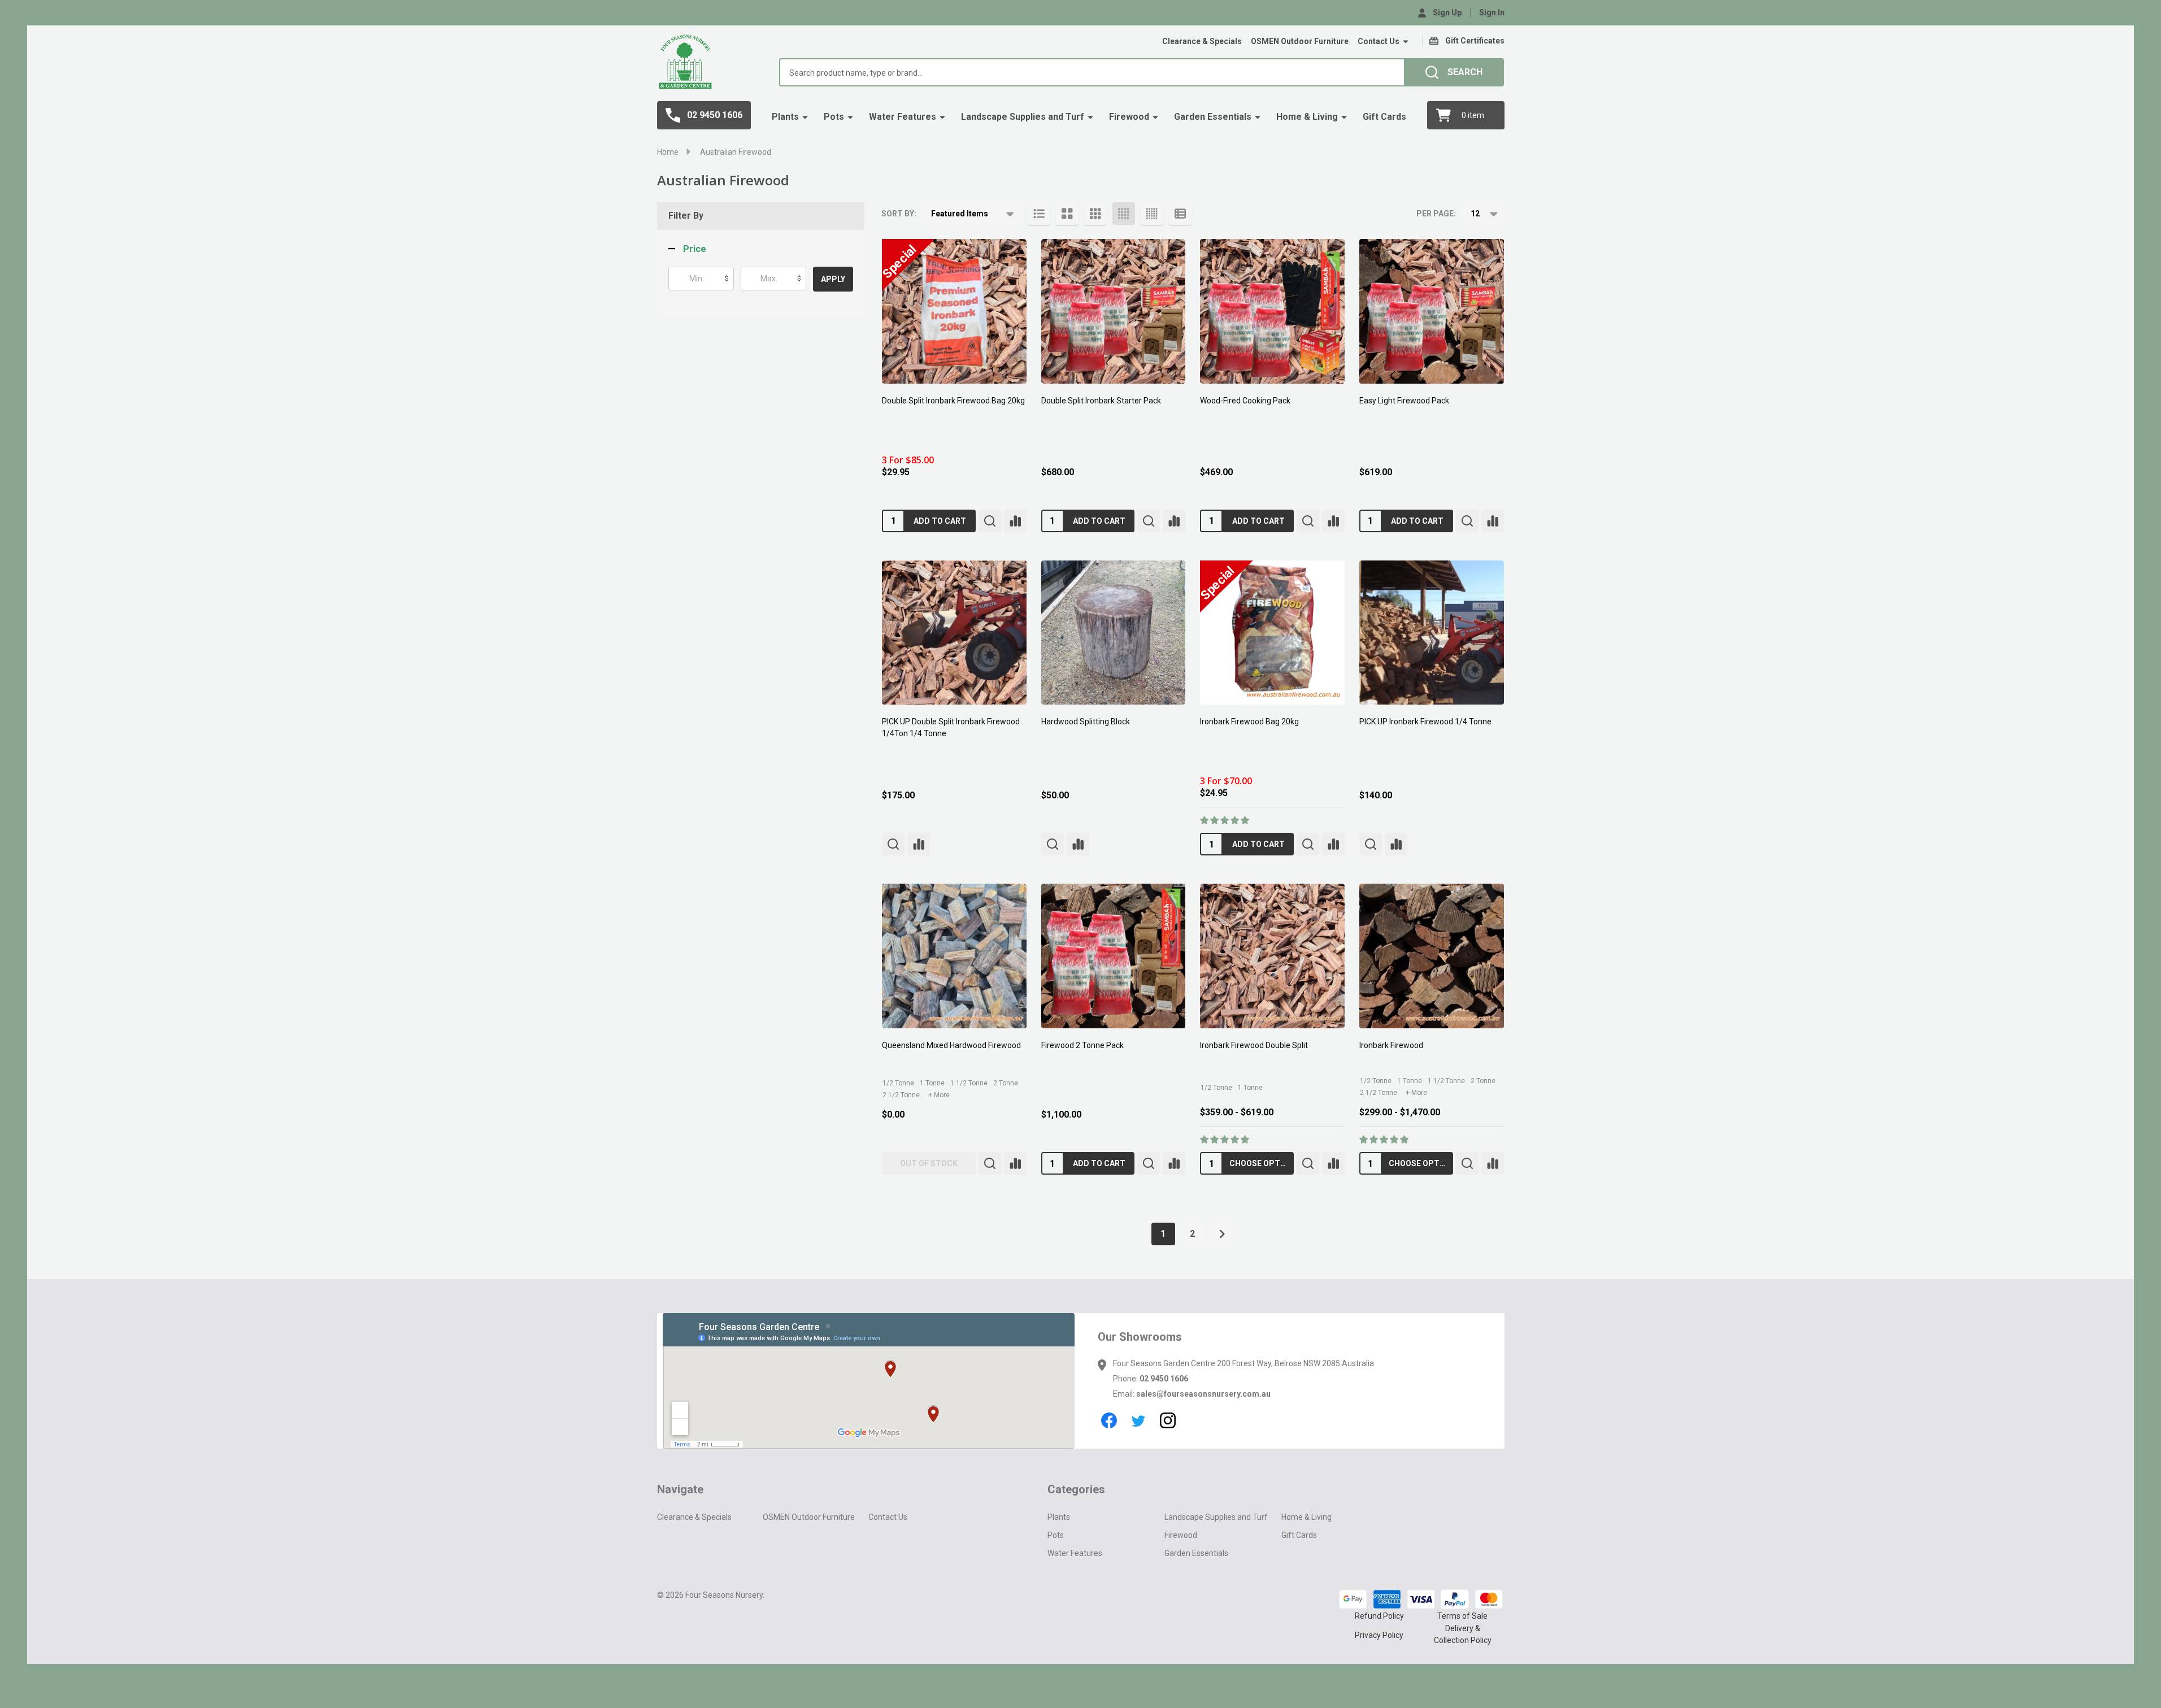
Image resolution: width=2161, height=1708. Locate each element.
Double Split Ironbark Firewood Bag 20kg (953, 401)
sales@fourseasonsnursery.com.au (1203, 1394)
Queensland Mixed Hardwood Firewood (951, 1045)
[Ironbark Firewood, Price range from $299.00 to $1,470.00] (1432, 956)
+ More (939, 1095)
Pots (834, 117)
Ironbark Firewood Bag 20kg (1249, 722)
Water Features (903, 117)
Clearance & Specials (1202, 41)
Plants (785, 117)
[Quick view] (990, 521)
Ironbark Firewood (1391, 1045)
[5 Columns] (1152, 214)
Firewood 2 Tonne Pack (1082, 1045)
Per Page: (1436, 214)
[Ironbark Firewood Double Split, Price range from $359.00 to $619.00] (1272, 956)
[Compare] (1015, 521)
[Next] (1222, 1234)
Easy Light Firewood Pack (1404, 401)
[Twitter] (1138, 1420)
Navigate (680, 1489)
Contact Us (1379, 41)
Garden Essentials (1213, 117)
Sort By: (899, 214)
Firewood (1129, 117)
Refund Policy (1379, 1616)
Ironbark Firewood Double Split (1254, 1045)
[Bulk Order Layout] (1180, 214)
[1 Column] (1039, 214)
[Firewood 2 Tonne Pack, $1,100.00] (1114, 956)
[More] (1406, 42)
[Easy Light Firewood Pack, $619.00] (1432, 311)
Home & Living (1307, 117)
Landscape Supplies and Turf (1023, 117)
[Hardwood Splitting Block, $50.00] (1114, 633)
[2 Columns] (1067, 214)
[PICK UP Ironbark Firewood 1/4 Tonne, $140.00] (1432, 633)
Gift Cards (1384, 117)
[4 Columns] (1124, 214)
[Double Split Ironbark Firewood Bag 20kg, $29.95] (954, 311)
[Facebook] (1109, 1420)
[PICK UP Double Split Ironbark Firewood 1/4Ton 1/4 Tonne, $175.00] (954, 633)
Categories (1076, 1489)
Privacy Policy (1379, 1635)
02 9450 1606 (1164, 1379)
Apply (833, 279)
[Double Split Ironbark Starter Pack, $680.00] (1114, 311)
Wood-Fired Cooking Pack (1245, 401)
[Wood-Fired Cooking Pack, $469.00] (1272, 311)
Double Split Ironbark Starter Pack (1101, 401)
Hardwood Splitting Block (1086, 722)
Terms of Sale (1462, 1616)
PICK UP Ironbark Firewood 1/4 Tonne (1425, 722)
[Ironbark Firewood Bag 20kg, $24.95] (1272, 633)
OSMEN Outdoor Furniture (1300, 41)
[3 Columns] (1095, 214)
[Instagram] (1168, 1420)
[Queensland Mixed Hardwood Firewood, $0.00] (954, 956)
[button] (687, 249)
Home (668, 152)
